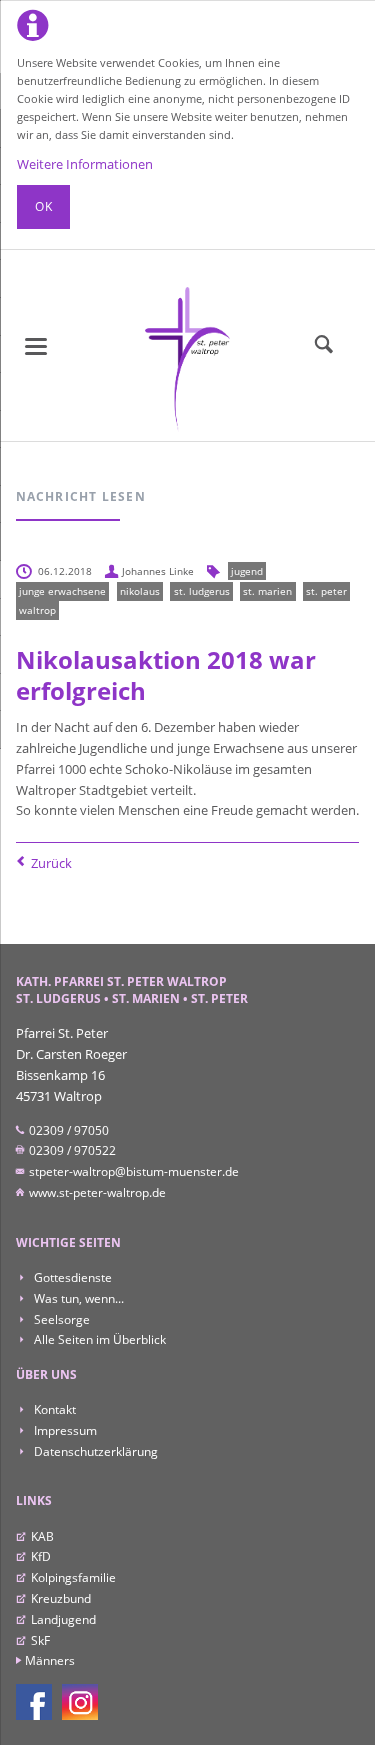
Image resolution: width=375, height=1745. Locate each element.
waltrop (37, 610)
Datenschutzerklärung (94, 1451)
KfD (41, 1556)
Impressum (64, 1430)
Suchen (324, 345)
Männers (50, 1660)
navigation (36, 346)
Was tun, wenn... (77, 1298)
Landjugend (63, 1619)
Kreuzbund (61, 1598)
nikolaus (140, 591)
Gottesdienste (71, 1277)
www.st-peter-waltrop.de (96, 1192)
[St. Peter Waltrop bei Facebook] (34, 1702)
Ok (44, 206)
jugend (247, 571)
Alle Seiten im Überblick (98, 1339)
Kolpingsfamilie (73, 1577)
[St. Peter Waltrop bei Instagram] (80, 1702)
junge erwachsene (62, 591)
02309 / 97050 (67, 1130)
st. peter (326, 591)
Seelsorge (60, 1319)
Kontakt (53, 1409)
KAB (42, 1536)
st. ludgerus (202, 591)
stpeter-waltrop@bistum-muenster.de (132, 1171)
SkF (40, 1640)
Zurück (51, 863)
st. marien (267, 591)
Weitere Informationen (85, 164)
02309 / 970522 (71, 1150)
